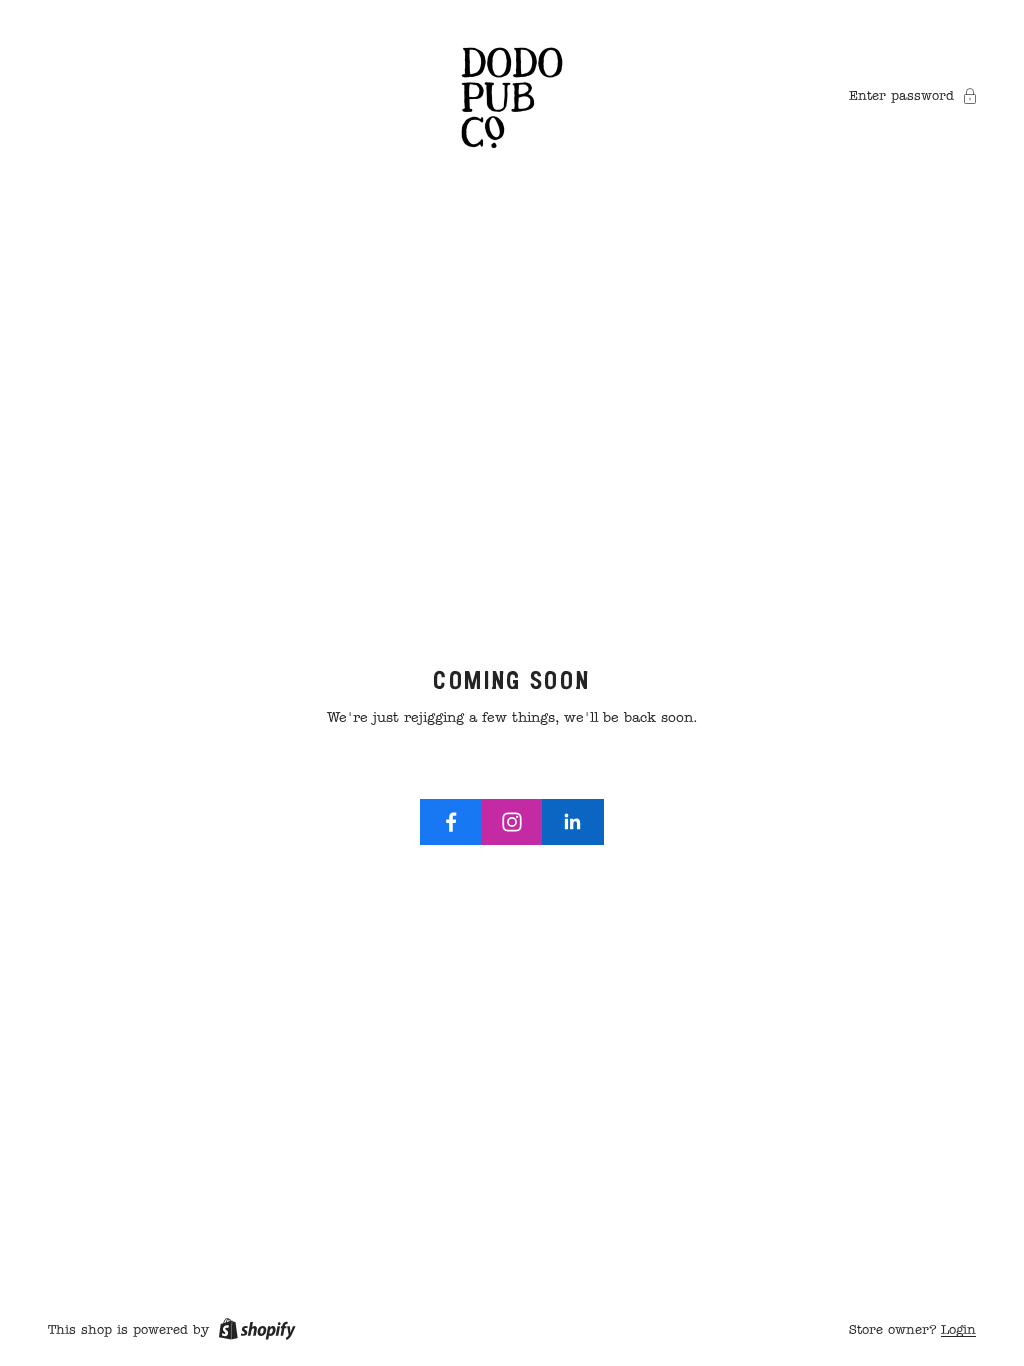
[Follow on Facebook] (451, 822)
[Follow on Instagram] (512, 822)
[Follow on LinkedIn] (573, 822)
